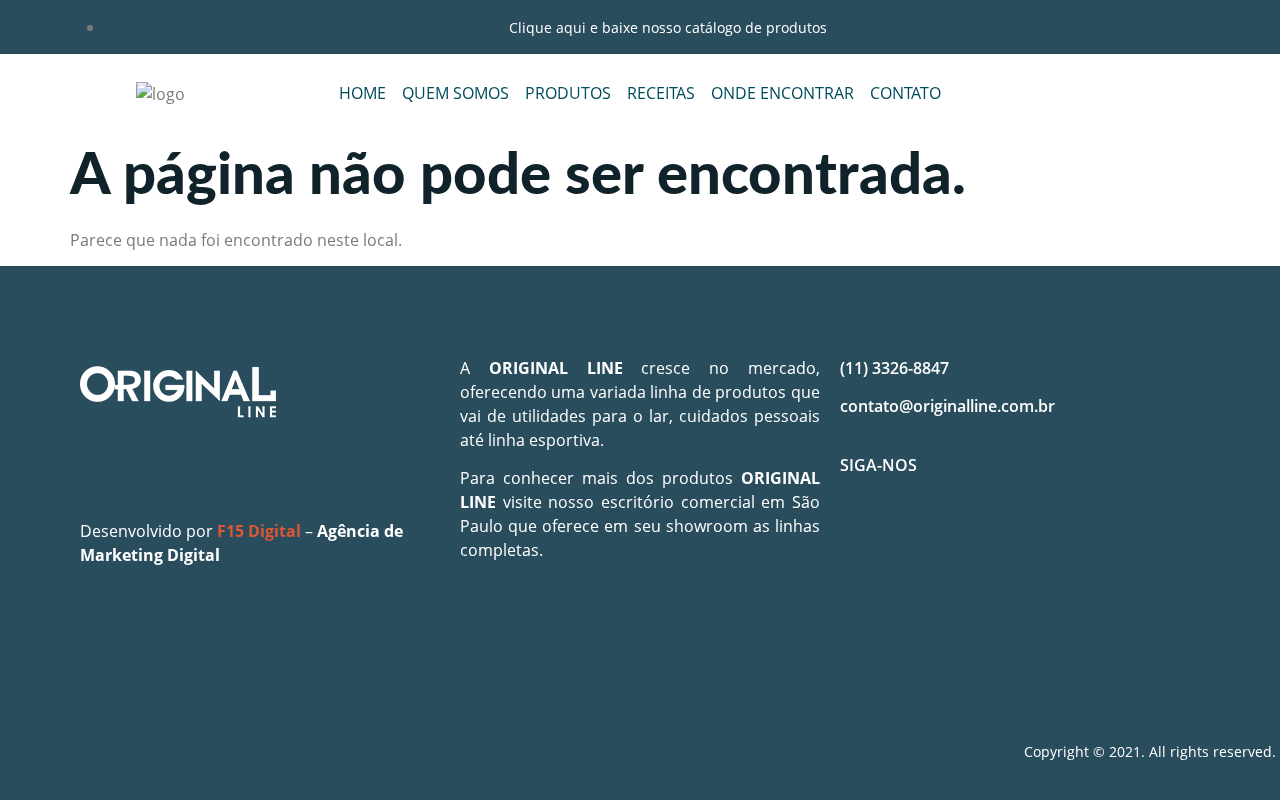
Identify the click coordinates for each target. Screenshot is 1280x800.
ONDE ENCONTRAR (782, 93)
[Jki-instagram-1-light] (924, 536)
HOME (362, 93)
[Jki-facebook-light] (865, 536)
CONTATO (905, 93)
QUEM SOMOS (455, 93)
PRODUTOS (568, 93)
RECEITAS (661, 93)
